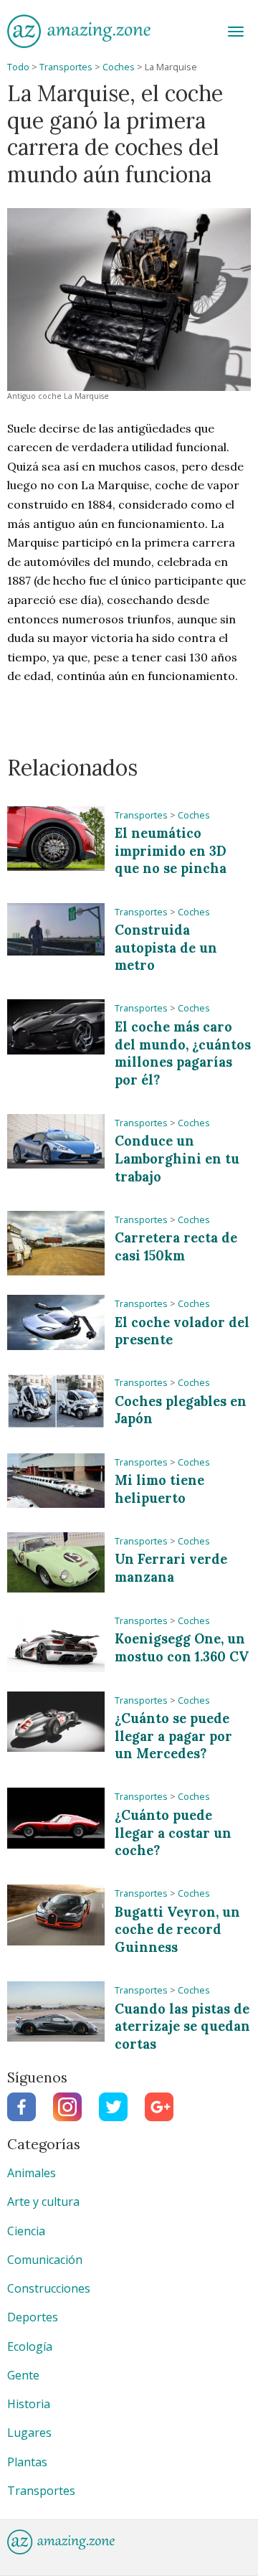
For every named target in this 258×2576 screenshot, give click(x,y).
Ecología (30, 2346)
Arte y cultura (43, 2202)
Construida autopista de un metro (166, 948)
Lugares (29, 2433)
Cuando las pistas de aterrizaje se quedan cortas (182, 2027)
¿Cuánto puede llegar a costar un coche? (173, 1833)
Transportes (66, 67)
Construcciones (49, 2288)
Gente (23, 2375)
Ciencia (26, 2231)
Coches (119, 67)
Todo (18, 67)
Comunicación (45, 2260)
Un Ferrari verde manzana (171, 1568)
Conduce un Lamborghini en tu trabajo (177, 1159)
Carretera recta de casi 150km (176, 1247)
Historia (29, 2404)
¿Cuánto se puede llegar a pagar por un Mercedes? (173, 1736)
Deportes (33, 2317)
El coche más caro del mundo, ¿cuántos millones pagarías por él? (183, 1053)
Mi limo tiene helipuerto (159, 1489)
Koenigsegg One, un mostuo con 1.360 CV (182, 1648)
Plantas (27, 2462)
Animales (32, 2173)
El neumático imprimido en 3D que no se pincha (171, 851)
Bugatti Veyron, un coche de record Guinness (177, 1930)
